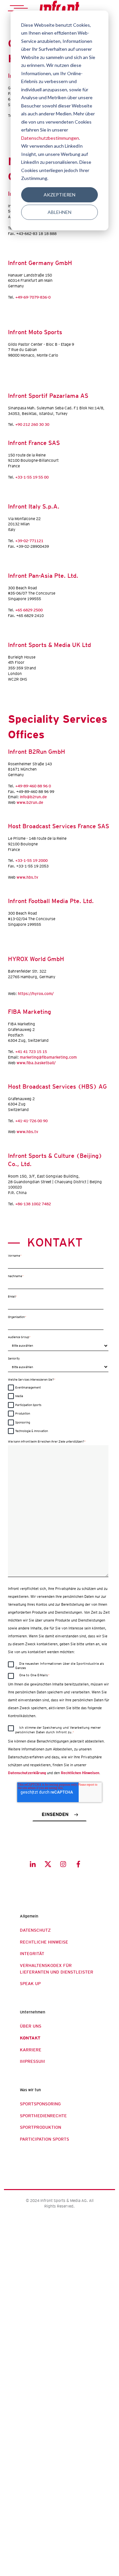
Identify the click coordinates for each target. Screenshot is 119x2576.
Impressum (32, 2061)
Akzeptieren (59, 195)
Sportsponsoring (40, 2104)
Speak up (30, 1984)
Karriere (31, 2050)
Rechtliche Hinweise (44, 1942)
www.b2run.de (30, 802)
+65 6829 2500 (29, 610)
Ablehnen (59, 212)
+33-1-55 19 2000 (31, 860)
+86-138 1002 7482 (33, 1204)
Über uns (31, 2026)
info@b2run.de (33, 797)
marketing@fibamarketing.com (49, 1057)
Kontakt (30, 2038)
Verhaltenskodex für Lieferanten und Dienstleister (57, 1969)
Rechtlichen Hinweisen (80, 1773)
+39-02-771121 (29, 541)
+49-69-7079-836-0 (33, 297)
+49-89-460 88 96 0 (33, 786)
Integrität (32, 1954)
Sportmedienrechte (43, 2116)
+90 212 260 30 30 (32, 424)
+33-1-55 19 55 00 (32, 477)
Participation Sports (44, 2139)
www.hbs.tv (27, 877)
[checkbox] (58, 1409)
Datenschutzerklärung (27, 1773)
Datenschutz (35, 1930)
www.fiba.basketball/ (36, 1063)
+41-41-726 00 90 (31, 1121)
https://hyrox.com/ (36, 994)
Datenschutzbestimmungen (50, 138)
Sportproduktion (40, 2127)
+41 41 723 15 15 (32, 1052)
